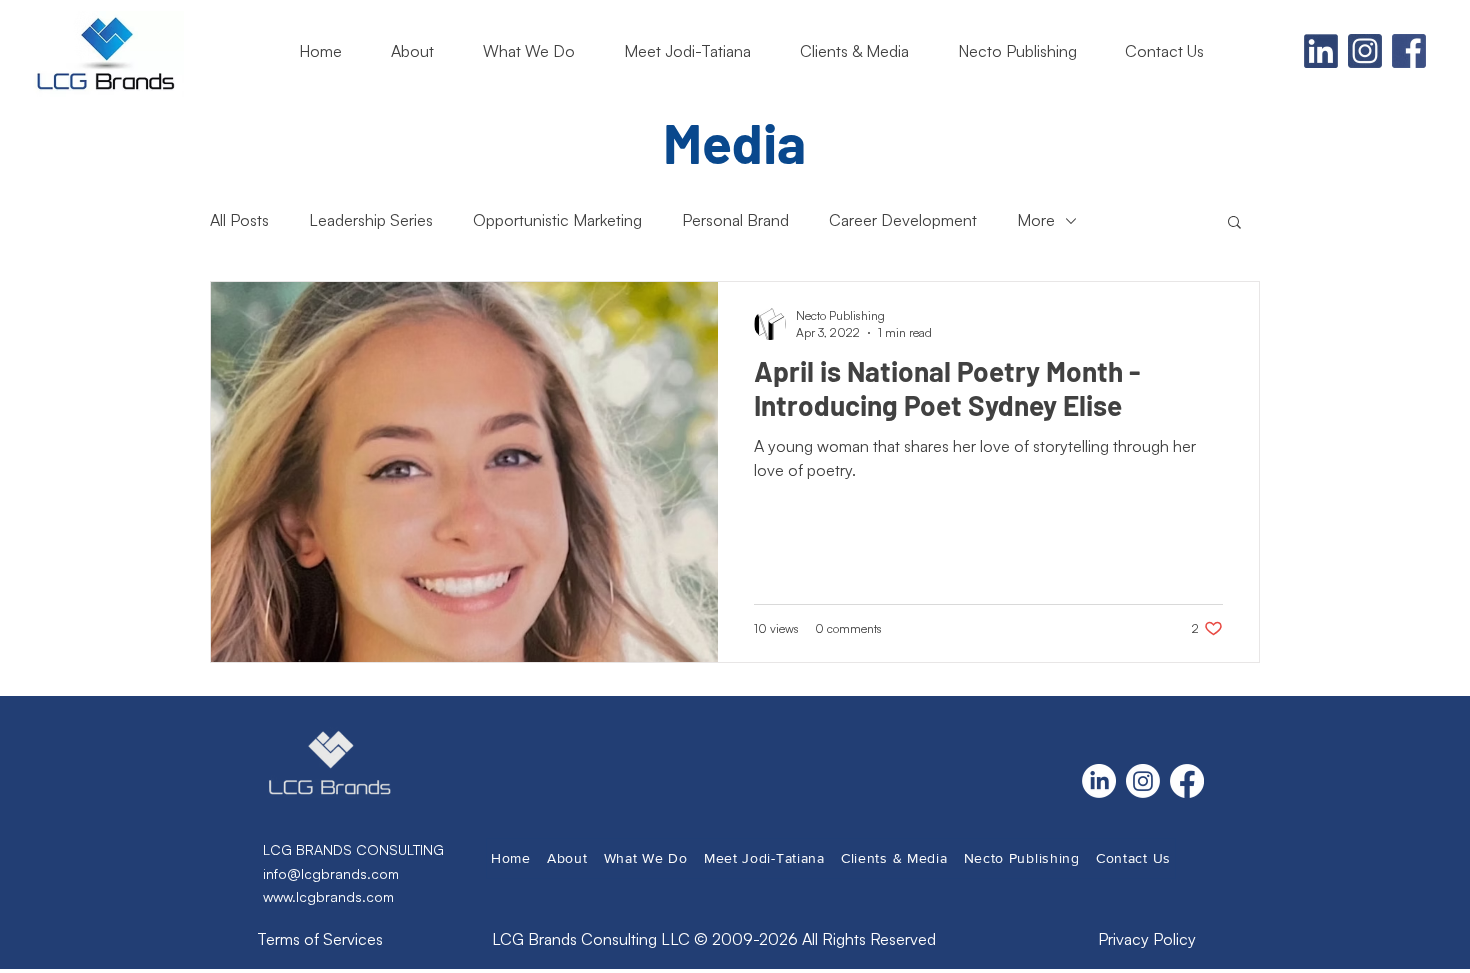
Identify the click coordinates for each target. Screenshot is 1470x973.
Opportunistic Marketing (557, 220)
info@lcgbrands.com (331, 873)
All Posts (239, 220)
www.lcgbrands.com (328, 896)
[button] (864, 51)
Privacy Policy (1147, 939)
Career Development (903, 220)
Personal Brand (735, 220)
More (1036, 220)
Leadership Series (371, 220)
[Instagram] (1143, 781)
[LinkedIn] (1099, 781)
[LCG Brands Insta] (1365, 51)
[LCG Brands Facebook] (1409, 51)
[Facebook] (1187, 781)
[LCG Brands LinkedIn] (1321, 51)
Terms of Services (320, 939)
